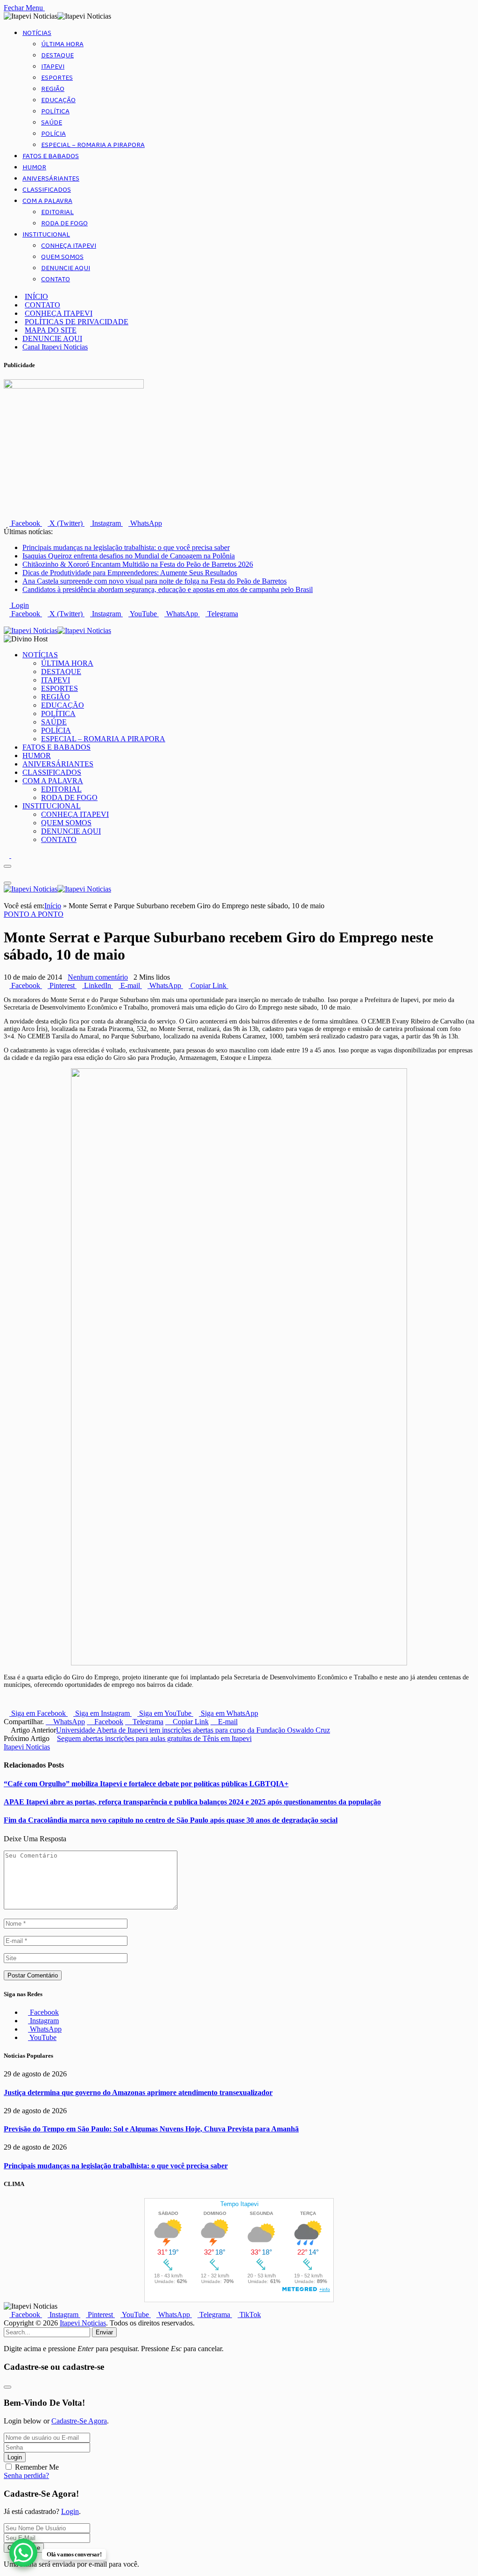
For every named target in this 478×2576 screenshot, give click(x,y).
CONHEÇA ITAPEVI (69, 246)
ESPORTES (57, 78)
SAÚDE (52, 123)
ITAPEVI (53, 67)
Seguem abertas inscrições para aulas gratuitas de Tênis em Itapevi (154, 1738)
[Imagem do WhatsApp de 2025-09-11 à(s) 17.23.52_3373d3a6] (239, 1663)
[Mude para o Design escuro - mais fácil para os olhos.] (7, 855)
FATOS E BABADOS (51, 156)
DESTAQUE (57, 56)
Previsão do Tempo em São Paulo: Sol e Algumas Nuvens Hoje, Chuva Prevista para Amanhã (151, 2129)
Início (53, 906)
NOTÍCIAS (37, 33)
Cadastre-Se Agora (79, 2421)
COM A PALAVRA (47, 201)
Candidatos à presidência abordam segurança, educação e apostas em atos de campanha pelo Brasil (168, 589)
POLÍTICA (55, 111)
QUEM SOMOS (62, 257)
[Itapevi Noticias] (57, 630)
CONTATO (56, 279)
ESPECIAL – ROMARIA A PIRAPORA (93, 145)
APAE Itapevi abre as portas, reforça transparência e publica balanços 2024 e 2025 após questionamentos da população (192, 1802)
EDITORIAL (57, 212)
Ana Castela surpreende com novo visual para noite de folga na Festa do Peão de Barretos (155, 581)
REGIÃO (53, 89)
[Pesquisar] (7, 622)
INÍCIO (36, 296)
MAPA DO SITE (51, 330)
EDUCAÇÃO (58, 100)
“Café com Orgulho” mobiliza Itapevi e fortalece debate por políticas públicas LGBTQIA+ (146, 1784)
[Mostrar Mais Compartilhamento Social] (231, 985)
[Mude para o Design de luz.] (14, 855)
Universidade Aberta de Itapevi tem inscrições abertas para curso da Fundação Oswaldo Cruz (193, 1730)
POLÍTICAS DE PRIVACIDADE (77, 322)
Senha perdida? (26, 2475)
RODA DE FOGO (64, 223)
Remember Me (37, 2467)
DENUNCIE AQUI (66, 268)
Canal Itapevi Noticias (55, 347)
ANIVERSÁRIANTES (51, 179)
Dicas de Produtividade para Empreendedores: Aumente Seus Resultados (130, 573)
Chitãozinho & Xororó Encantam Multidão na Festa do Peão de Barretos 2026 (138, 564)
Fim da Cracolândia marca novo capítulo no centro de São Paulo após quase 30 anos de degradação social (171, 1820)
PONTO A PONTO (34, 914)
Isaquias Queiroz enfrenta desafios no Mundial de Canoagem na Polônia (129, 556)
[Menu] (7, 866)
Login (15, 2457)
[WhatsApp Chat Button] (23, 2553)
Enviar (104, 2332)
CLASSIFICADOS (47, 190)
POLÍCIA (53, 134)
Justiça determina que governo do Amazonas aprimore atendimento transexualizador (138, 2092)
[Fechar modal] (7, 2387)
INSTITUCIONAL (46, 235)
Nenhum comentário (98, 977)
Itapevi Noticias (27, 1747)
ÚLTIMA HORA (62, 44)
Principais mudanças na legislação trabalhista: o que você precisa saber (126, 547)
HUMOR (34, 167)
